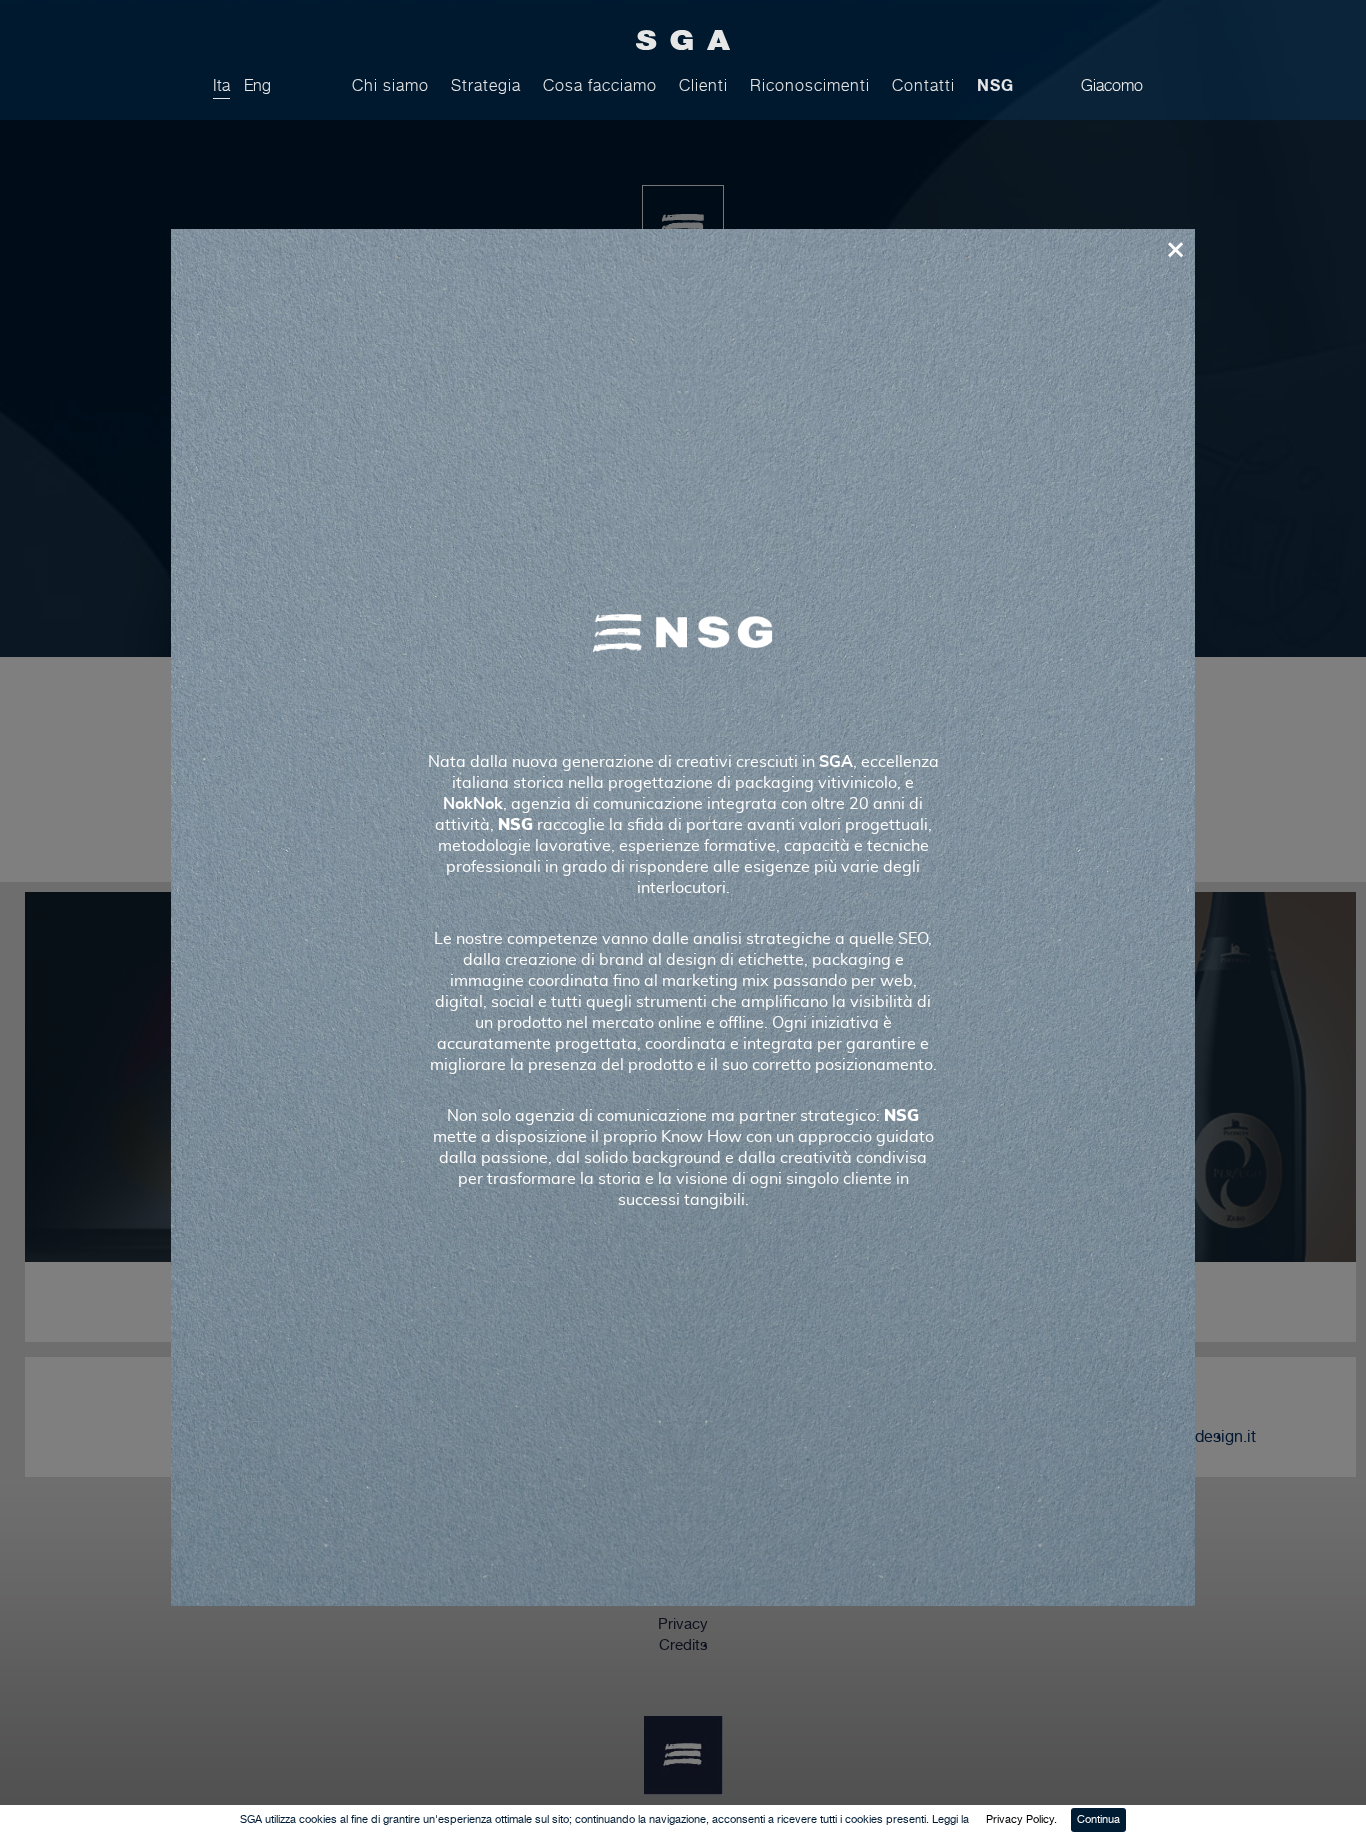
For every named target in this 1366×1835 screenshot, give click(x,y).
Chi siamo (390, 85)
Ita (221, 85)
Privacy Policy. (1021, 1819)
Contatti (923, 85)
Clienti (703, 85)
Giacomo (1112, 85)
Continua (1098, 1819)
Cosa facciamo (600, 85)
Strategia (486, 85)
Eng (257, 85)
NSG (995, 85)
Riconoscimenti (810, 85)
